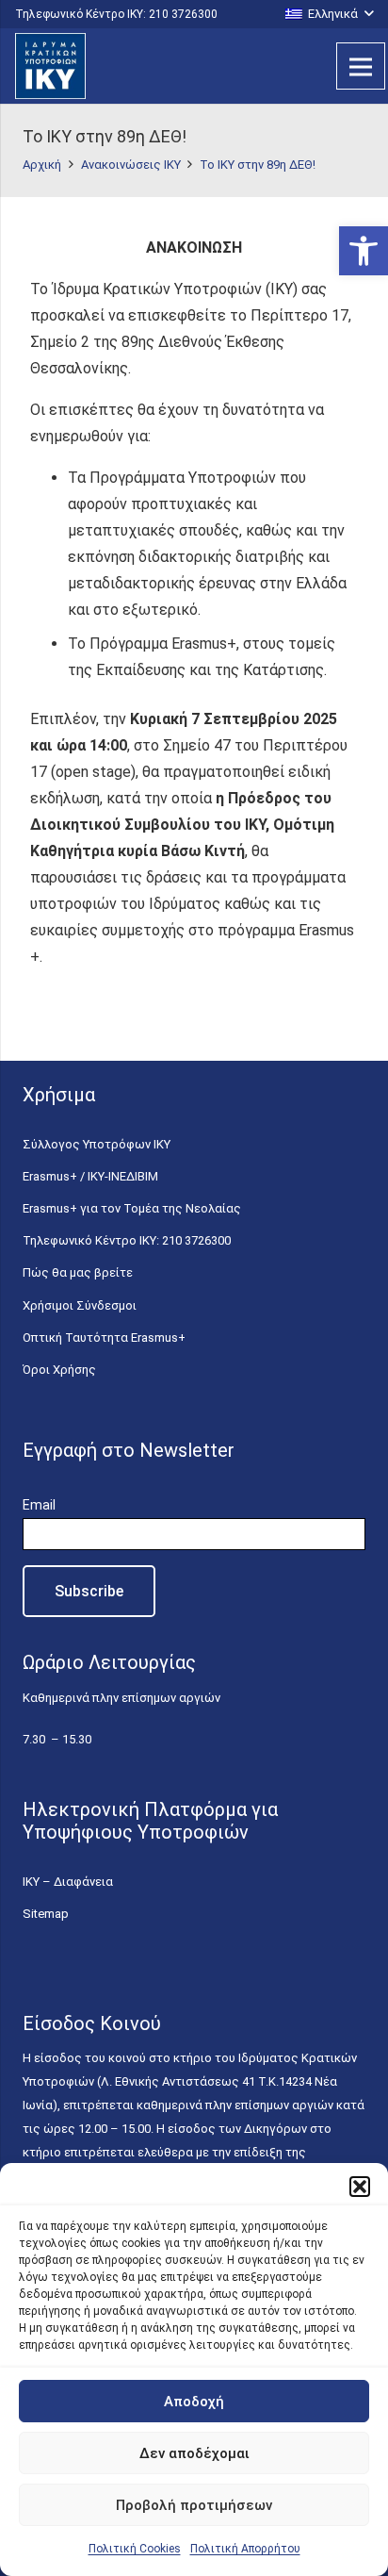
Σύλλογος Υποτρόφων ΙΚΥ (97, 1144)
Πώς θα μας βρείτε (78, 1272)
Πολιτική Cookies (135, 2549)
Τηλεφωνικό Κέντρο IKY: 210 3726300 (127, 1240)
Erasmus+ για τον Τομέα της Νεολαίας (132, 1208)
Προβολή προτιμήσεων (194, 2505)
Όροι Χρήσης (59, 1370)
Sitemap (46, 1914)
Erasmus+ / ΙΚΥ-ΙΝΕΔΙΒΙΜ (90, 1176)
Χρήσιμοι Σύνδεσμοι (80, 1305)
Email (39, 1505)
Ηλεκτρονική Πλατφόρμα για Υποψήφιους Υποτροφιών (150, 1821)
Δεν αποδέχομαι (194, 2453)
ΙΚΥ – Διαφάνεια (68, 1882)
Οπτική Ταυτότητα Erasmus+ (104, 1338)
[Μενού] (361, 66)
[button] (364, 251)
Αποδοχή (194, 2402)
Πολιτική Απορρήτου (245, 2549)
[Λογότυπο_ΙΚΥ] (50, 66)
